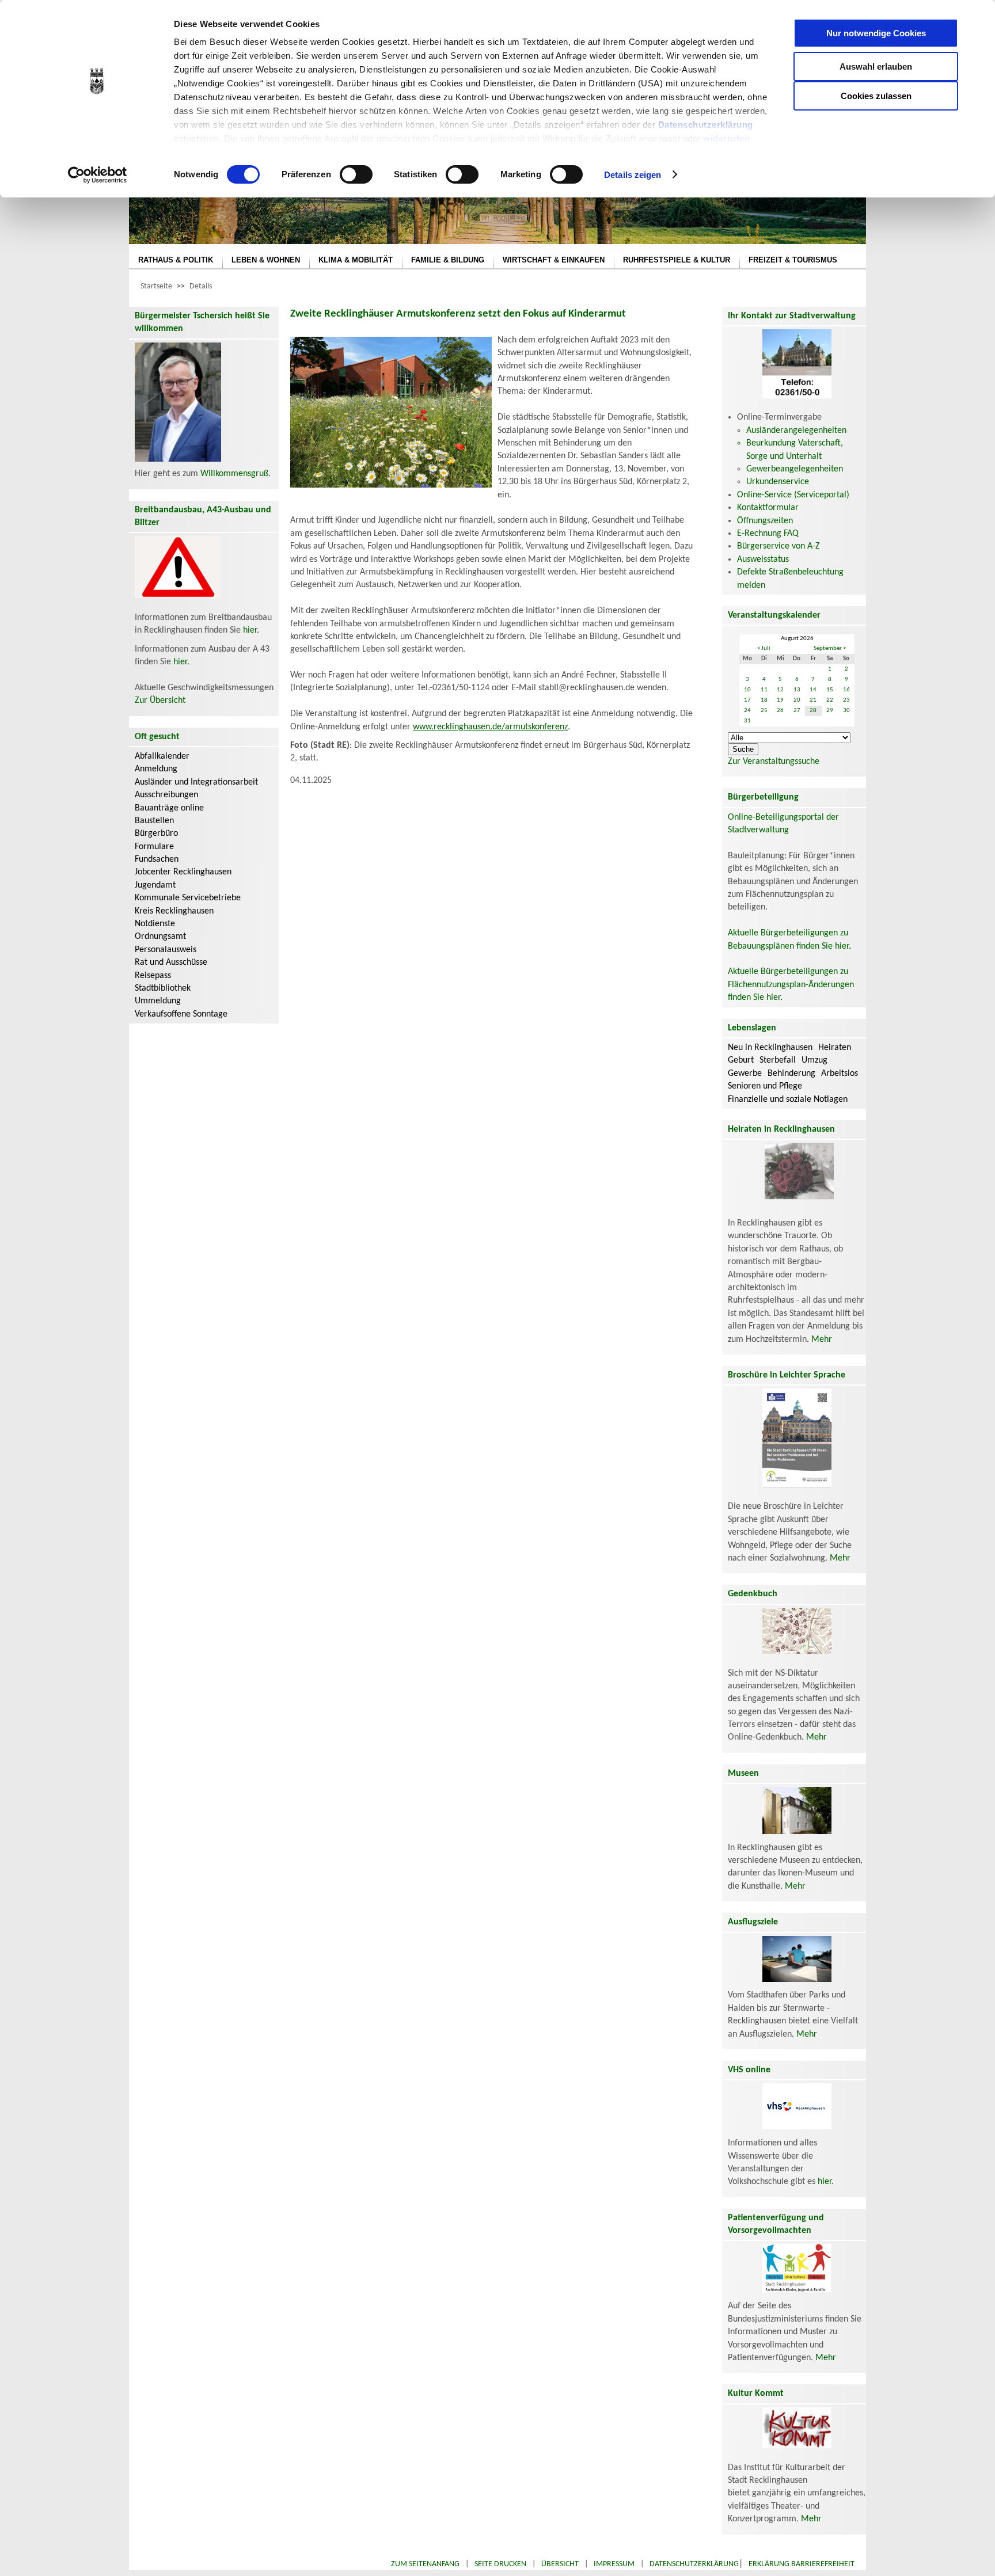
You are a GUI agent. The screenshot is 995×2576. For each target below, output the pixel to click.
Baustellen (154, 821)
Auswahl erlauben (876, 66)
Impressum (614, 2564)
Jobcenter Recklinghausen (183, 872)
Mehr (822, 1340)
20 (797, 700)
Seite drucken (500, 2564)
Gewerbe (745, 1074)
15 (830, 690)
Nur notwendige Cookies (876, 33)
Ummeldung (158, 1001)
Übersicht (560, 2564)
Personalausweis (166, 950)
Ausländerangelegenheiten (796, 431)
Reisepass (153, 976)
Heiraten (835, 1048)
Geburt (741, 1060)
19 (780, 700)
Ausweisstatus (763, 560)
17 (747, 700)
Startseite (156, 286)
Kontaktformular (768, 508)
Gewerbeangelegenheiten (795, 469)
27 (797, 711)
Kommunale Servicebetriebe (188, 898)
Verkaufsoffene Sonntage (181, 1014)
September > (830, 648)
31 (747, 721)
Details (201, 286)
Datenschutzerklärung (706, 125)
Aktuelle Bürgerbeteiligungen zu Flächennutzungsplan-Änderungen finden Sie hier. (791, 985)
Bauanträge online (169, 808)
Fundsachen (157, 859)
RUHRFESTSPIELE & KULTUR (677, 260)
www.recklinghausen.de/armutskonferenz (490, 727)
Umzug (814, 1060)
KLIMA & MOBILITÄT (356, 260)
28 (813, 711)
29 (830, 711)
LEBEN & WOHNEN (266, 260)
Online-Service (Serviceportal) (793, 495)
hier (250, 630)
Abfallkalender (162, 756)
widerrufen (726, 138)
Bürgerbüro (156, 834)
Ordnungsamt (160, 937)
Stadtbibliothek (163, 988)
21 (813, 700)
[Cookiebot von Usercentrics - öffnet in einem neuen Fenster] (98, 175)
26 (780, 711)
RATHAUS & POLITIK (176, 260)
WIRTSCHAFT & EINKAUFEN (554, 260)
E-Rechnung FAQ (768, 534)
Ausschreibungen (166, 795)
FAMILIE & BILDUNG (448, 260)
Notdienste (155, 924)
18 (764, 700)
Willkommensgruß (234, 474)
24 (747, 711)
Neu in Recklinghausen (770, 1048)
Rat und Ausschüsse (171, 962)
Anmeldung (156, 769)
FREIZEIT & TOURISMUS (793, 260)
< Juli (764, 648)
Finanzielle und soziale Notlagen (788, 1099)
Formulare (154, 847)
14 (813, 690)
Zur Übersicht (160, 701)
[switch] (356, 174)
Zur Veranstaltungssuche (774, 762)
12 (780, 690)
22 (830, 700)
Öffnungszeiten (765, 521)
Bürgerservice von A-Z (778, 546)
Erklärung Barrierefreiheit (802, 2564)
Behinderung (791, 1074)
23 (846, 700)
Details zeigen (633, 175)
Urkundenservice (778, 482)
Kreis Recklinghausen (174, 911)
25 (764, 711)
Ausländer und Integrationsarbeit (196, 782)
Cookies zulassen (876, 96)
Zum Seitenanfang (425, 2564)
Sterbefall (778, 1060)
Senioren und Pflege (765, 1086)
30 (846, 711)
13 (797, 690)
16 (846, 690)
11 (764, 690)
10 (747, 690)
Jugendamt (155, 885)
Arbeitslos (840, 1074)
